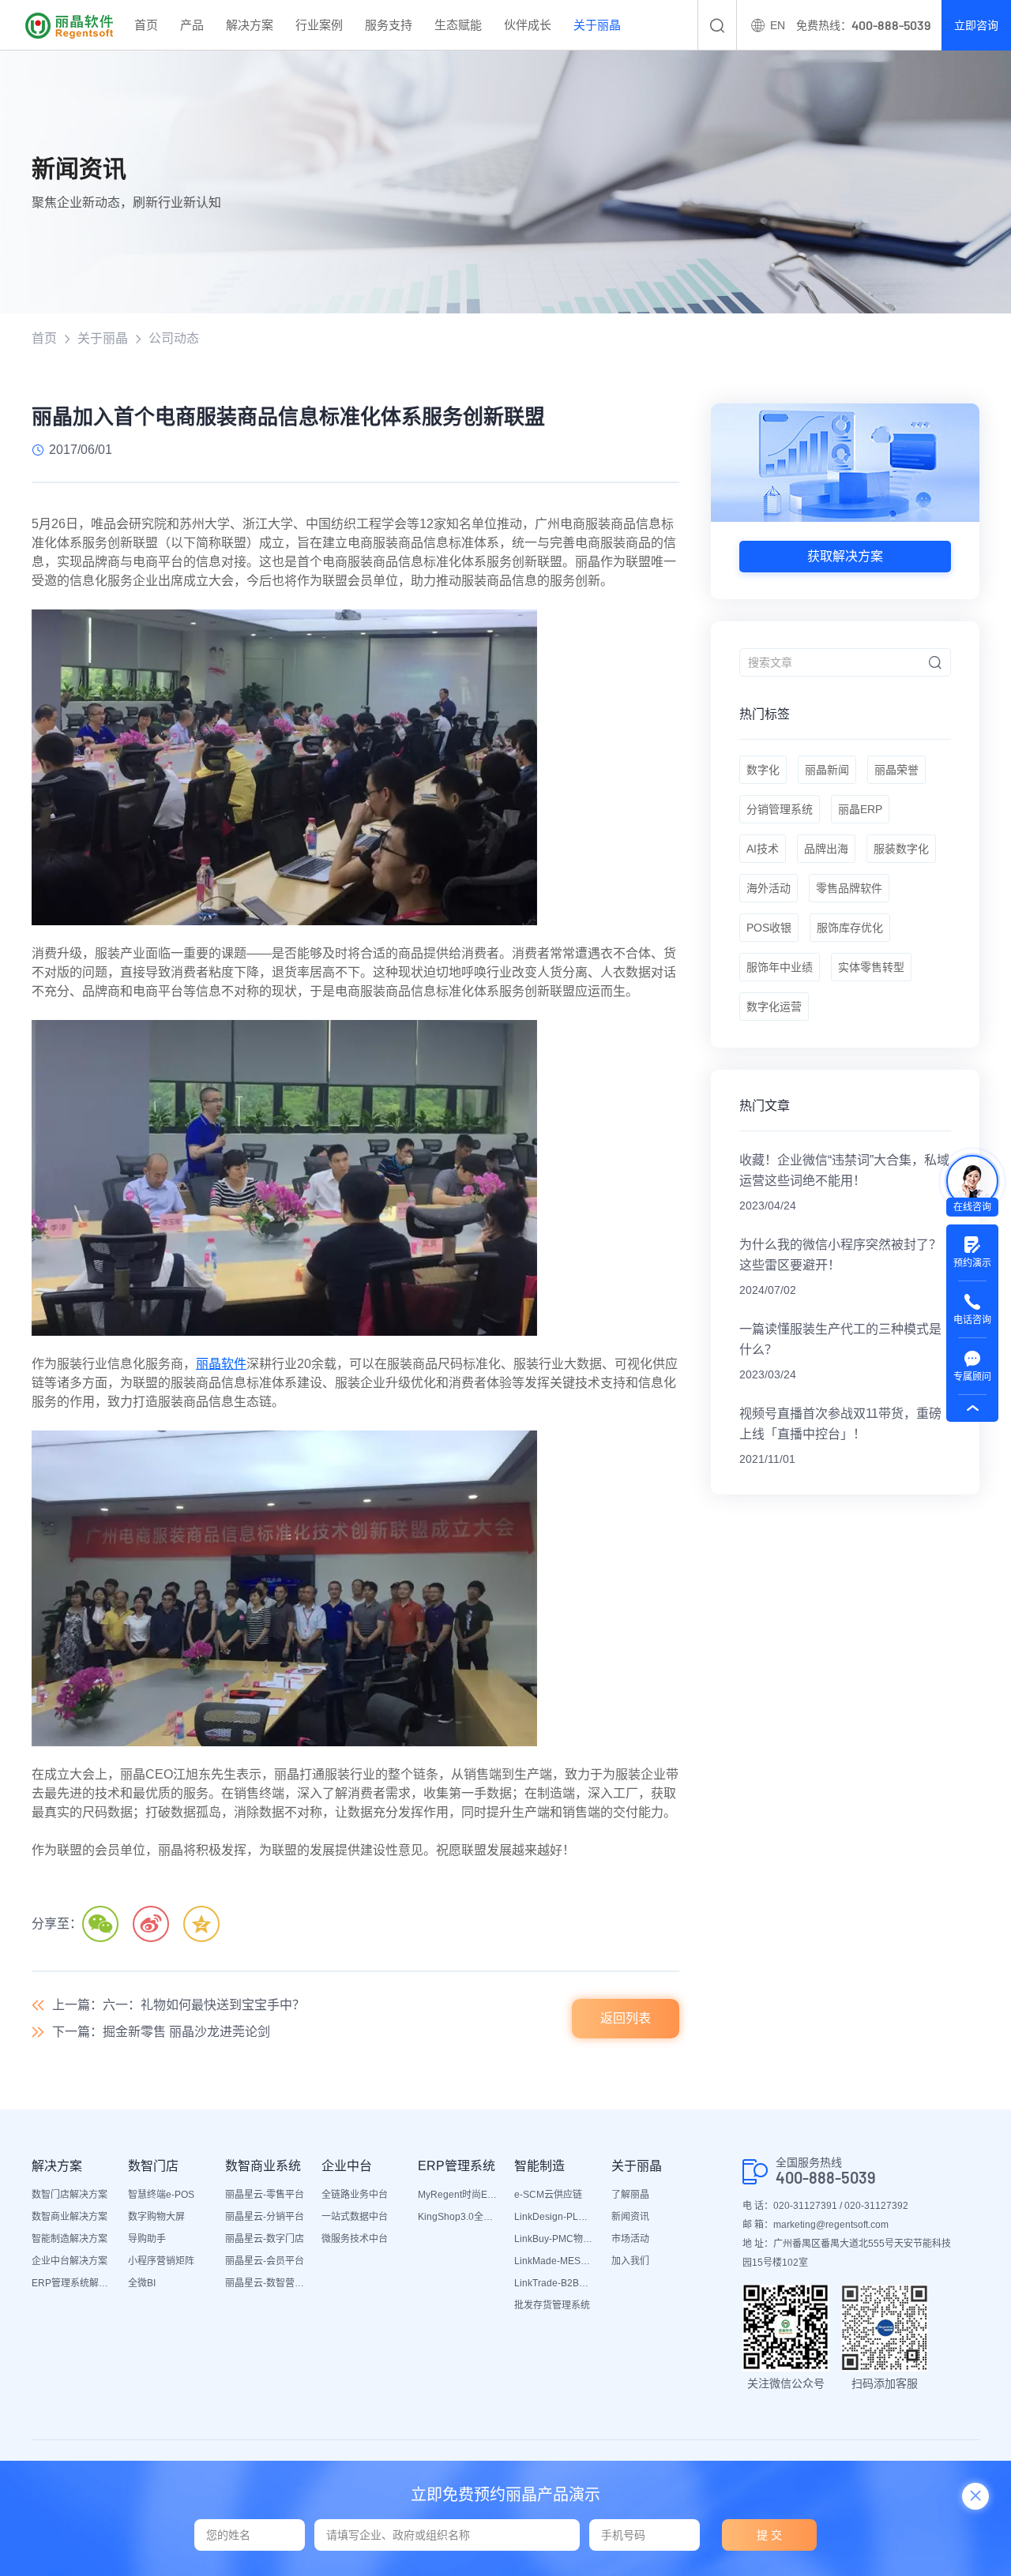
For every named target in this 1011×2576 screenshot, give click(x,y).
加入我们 (630, 2261)
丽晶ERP (860, 809)
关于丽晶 (597, 25)
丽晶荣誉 (896, 770)
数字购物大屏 (156, 2217)
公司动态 (174, 338)
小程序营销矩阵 (161, 2261)
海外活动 (769, 888)
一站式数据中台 (355, 2217)
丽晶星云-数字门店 (265, 2239)
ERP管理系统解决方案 (72, 2283)
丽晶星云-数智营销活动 (265, 2283)
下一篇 (161, 2032)
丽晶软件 (221, 1364)
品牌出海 (826, 849)
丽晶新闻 (827, 770)
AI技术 (763, 849)
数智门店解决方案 (70, 2195)
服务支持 (389, 25)
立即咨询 (976, 25)
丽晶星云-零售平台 (265, 2195)
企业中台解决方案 (70, 2261)
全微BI (142, 2283)
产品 (192, 25)
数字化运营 (774, 1007)
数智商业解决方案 (70, 2217)
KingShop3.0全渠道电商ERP (458, 2217)
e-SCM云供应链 (548, 2195)
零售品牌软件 (849, 888)
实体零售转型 (871, 967)
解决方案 (250, 25)
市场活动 (630, 2239)
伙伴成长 (528, 25)
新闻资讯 (630, 2217)
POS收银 (769, 928)
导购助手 (147, 2239)
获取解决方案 (845, 556)
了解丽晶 (630, 2195)
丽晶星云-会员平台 (265, 2261)
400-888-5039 (826, 2178)
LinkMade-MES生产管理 (554, 2261)
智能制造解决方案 (70, 2239)
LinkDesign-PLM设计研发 (554, 2217)
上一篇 (179, 2005)
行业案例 (319, 25)
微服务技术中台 (355, 2239)
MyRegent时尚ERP (458, 2195)
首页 (146, 25)
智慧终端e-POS (161, 2195)
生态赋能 (458, 25)
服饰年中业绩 (780, 967)
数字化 (763, 770)
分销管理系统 (780, 809)
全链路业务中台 (355, 2195)
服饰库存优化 (850, 928)
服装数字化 (901, 849)
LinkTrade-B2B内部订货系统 (554, 2283)
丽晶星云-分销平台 (265, 2217)
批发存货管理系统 (552, 2305)
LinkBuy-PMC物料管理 (554, 2239)
